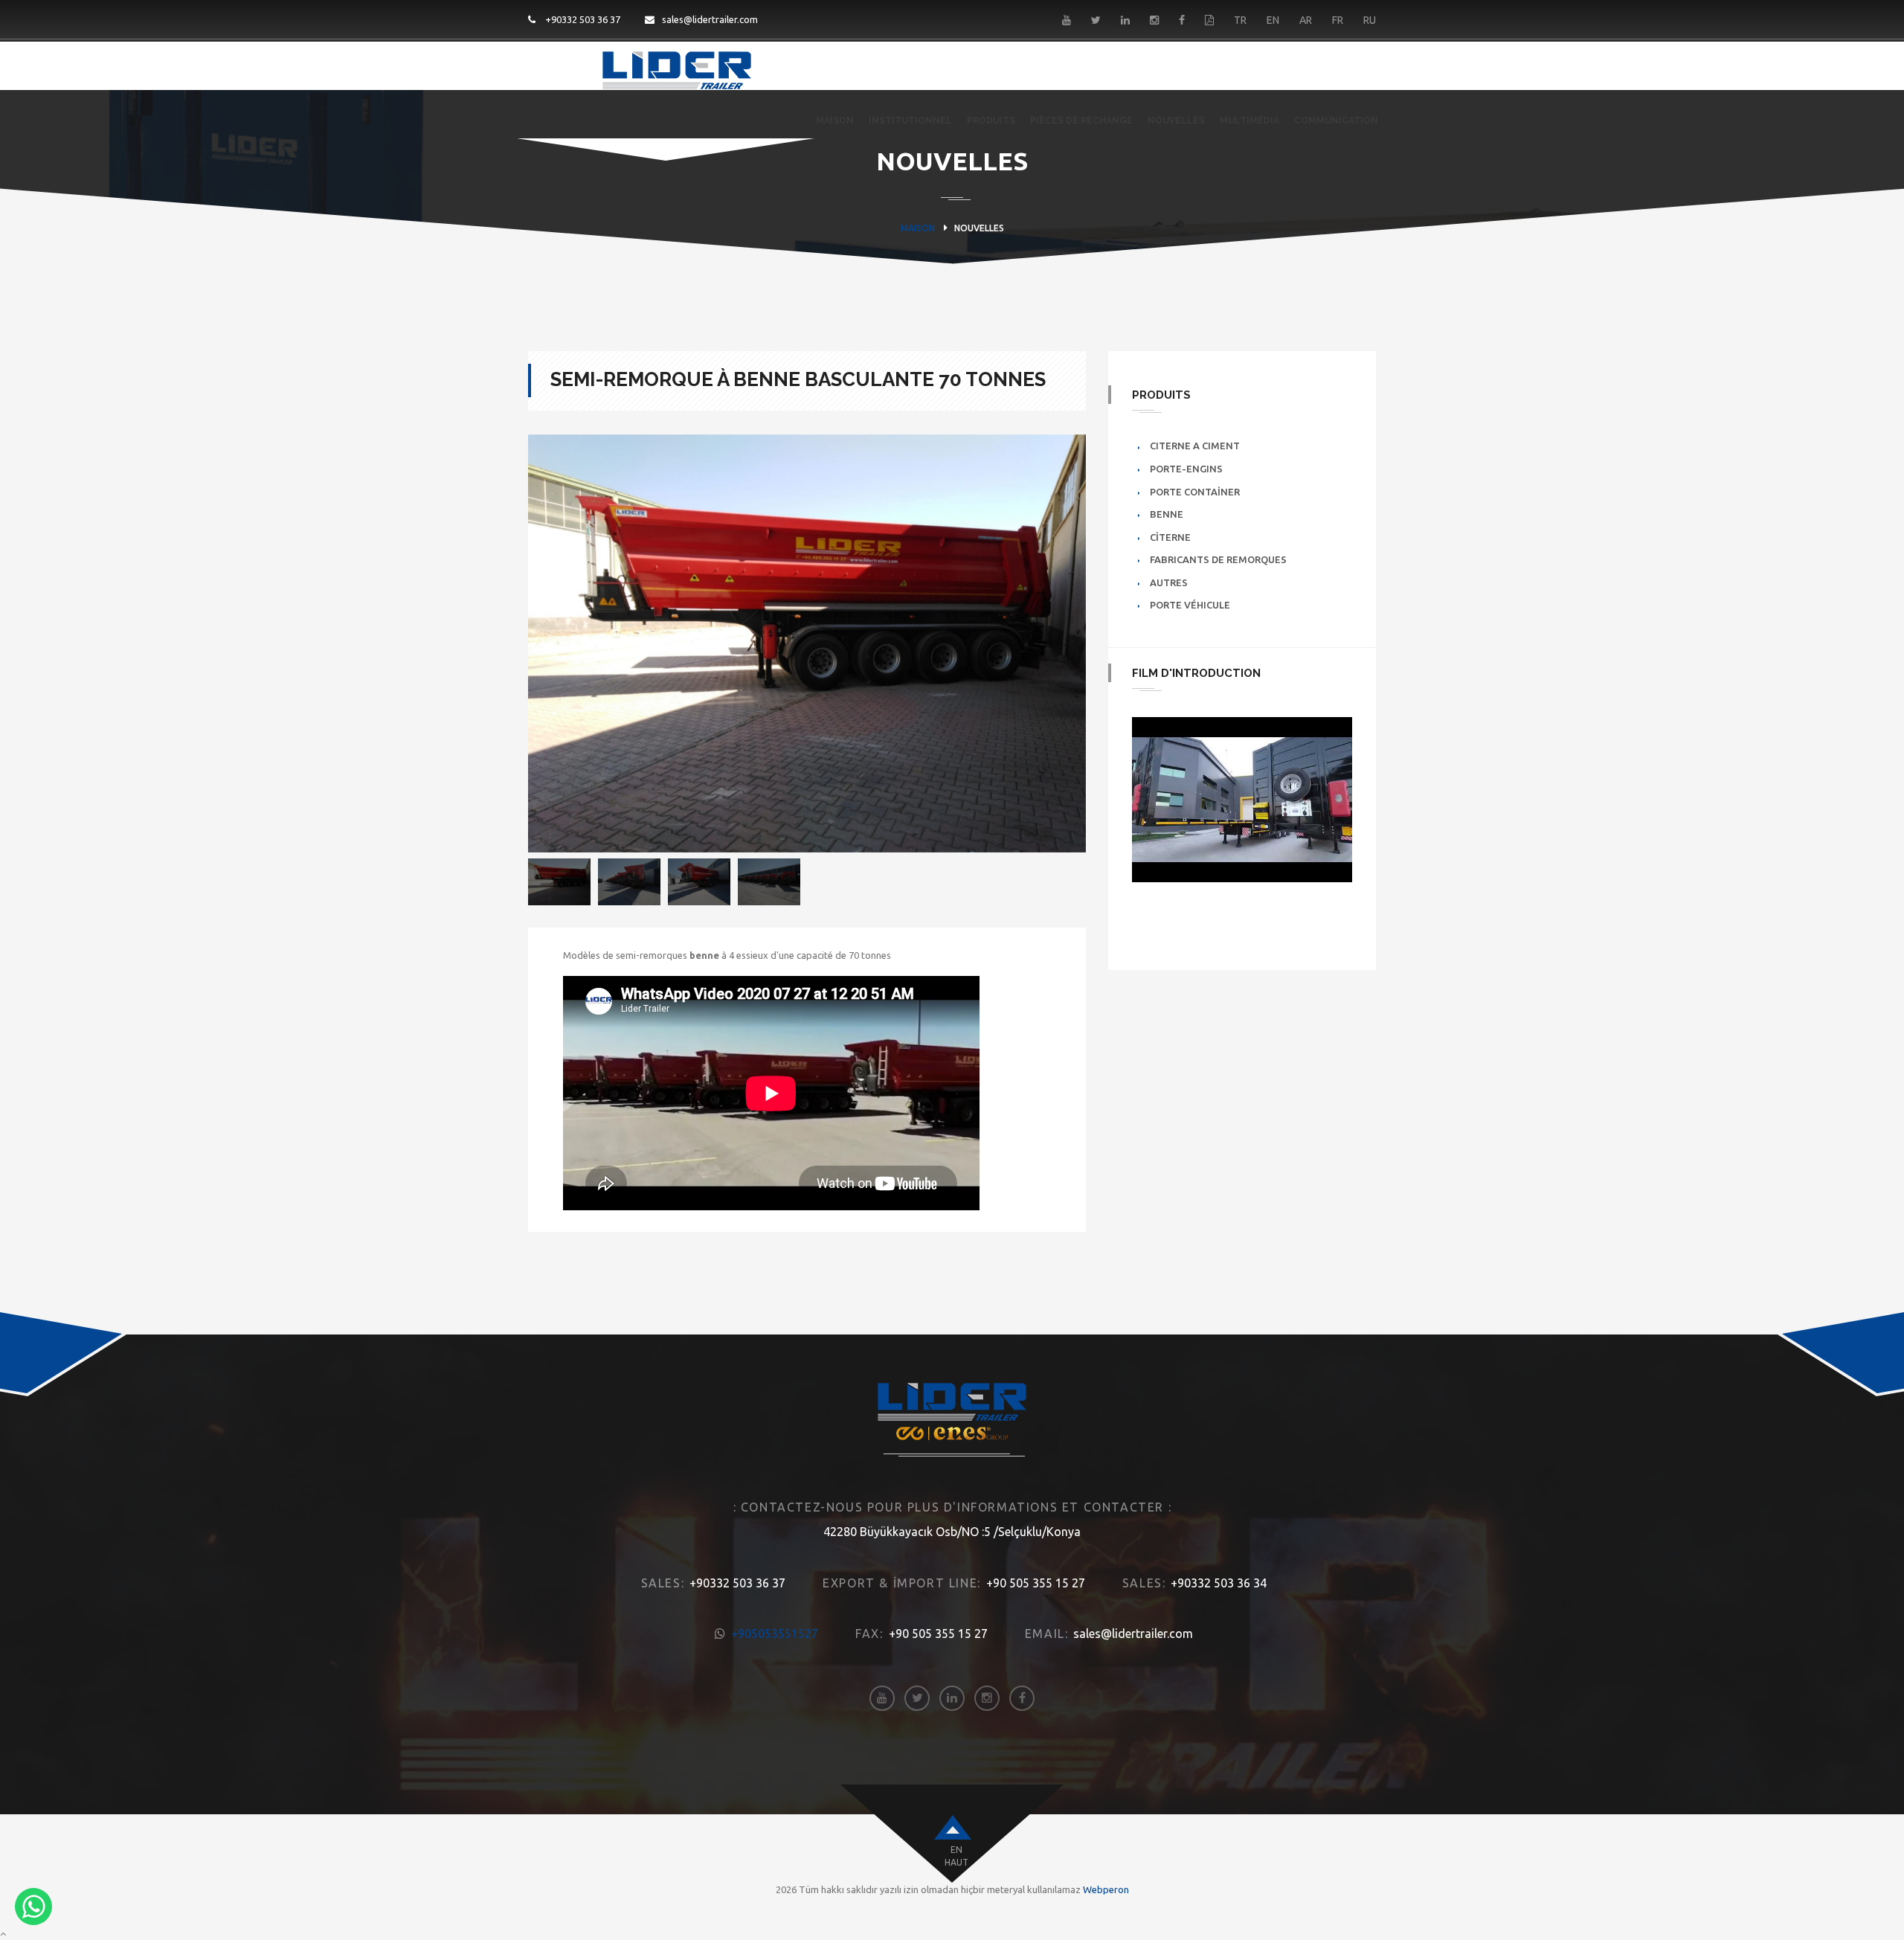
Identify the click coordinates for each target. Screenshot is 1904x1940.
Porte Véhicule (1190, 605)
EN (1273, 20)
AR (1306, 20)
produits (991, 121)
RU (1370, 20)
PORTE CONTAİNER (1195, 492)
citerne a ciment (1195, 446)
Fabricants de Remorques (1218, 559)
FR (1338, 20)
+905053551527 (775, 1634)
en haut (956, 1856)
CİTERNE (1170, 537)
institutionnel (910, 121)
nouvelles (1176, 121)
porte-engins (1186, 469)
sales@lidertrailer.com (710, 19)
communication (1336, 121)
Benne (1167, 514)
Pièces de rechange (1081, 121)
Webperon (1106, 1889)
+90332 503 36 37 (582, 19)
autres (1169, 582)
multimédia (1249, 121)
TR (1240, 20)
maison (835, 121)
